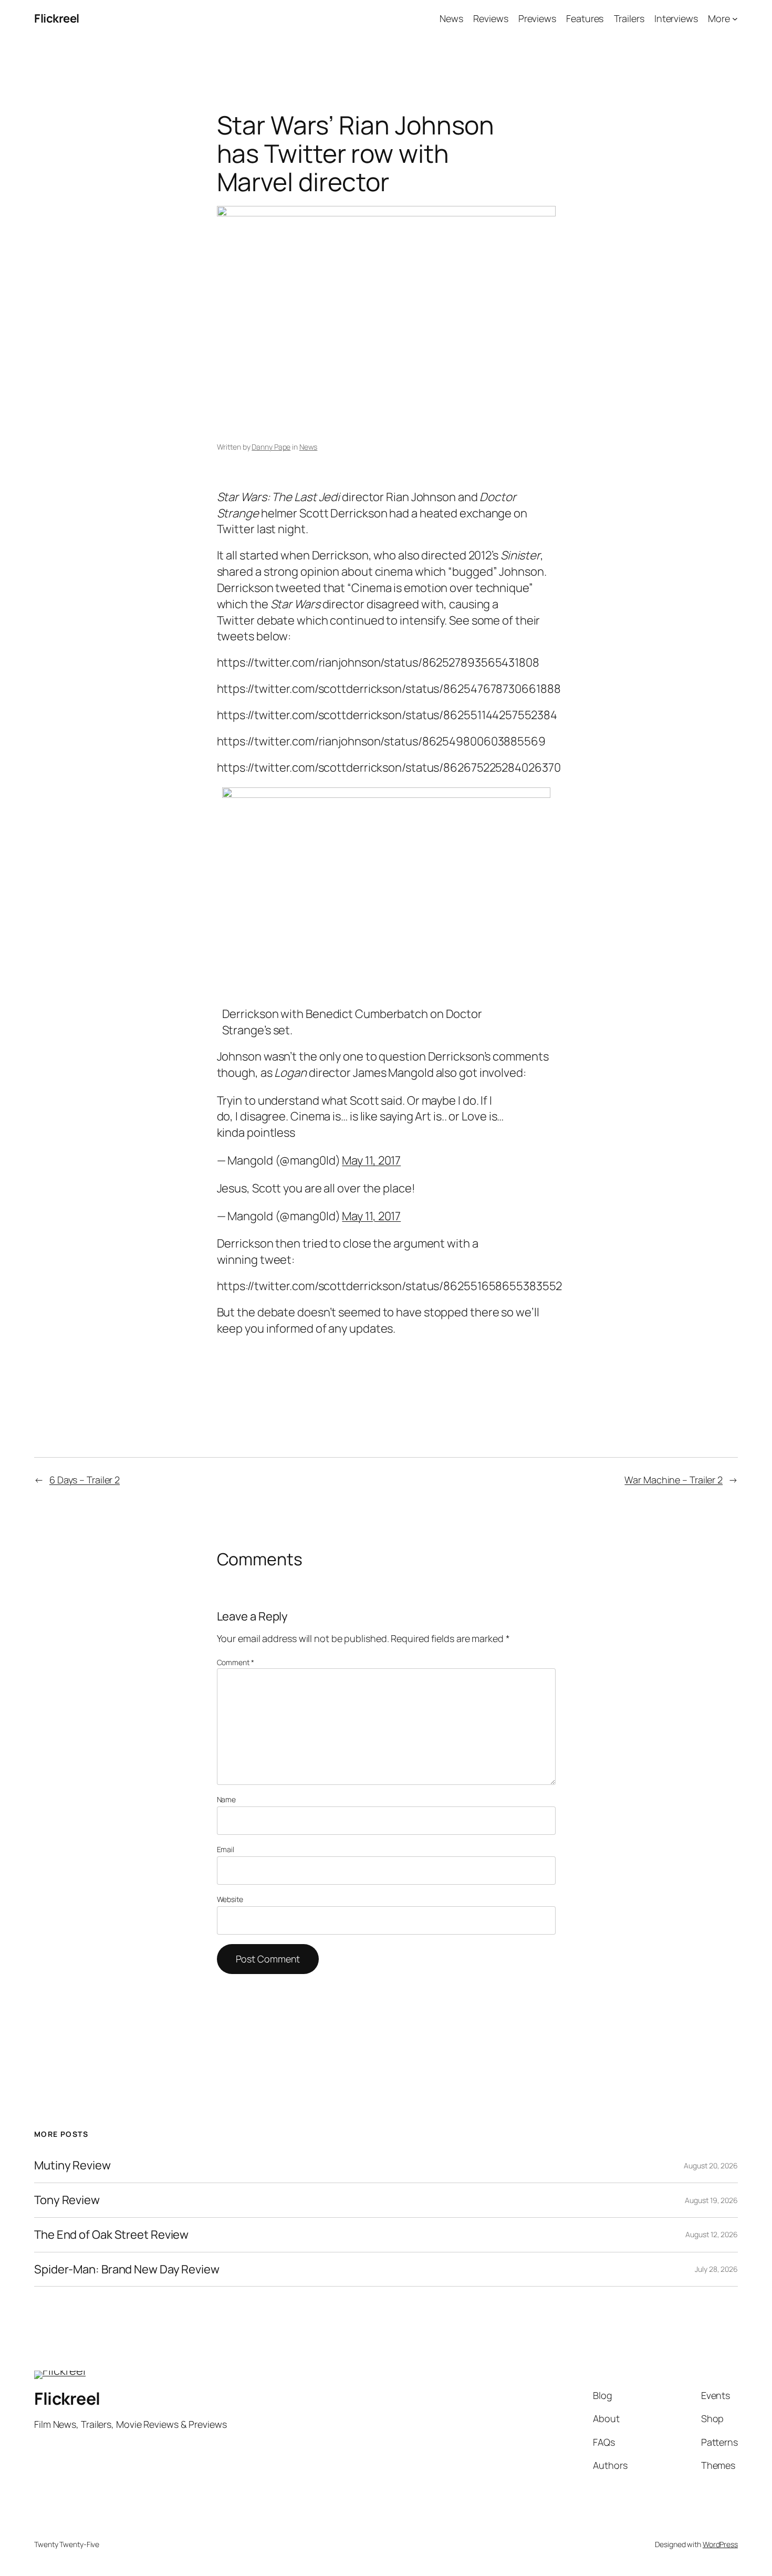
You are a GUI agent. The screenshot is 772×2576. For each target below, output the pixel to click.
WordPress (720, 2544)
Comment (236, 1662)
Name (227, 1799)
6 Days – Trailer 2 (85, 1480)
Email (226, 1849)
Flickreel (57, 18)
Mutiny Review (72, 2165)
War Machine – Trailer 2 (674, 1480)
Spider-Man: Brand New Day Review (127, 2269)
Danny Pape (271, 447)
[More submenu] (735, 19)
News (309, 447)
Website (230, 1899)
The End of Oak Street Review (111, 2235)
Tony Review (67, 2200)
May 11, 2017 (371, 1160)
